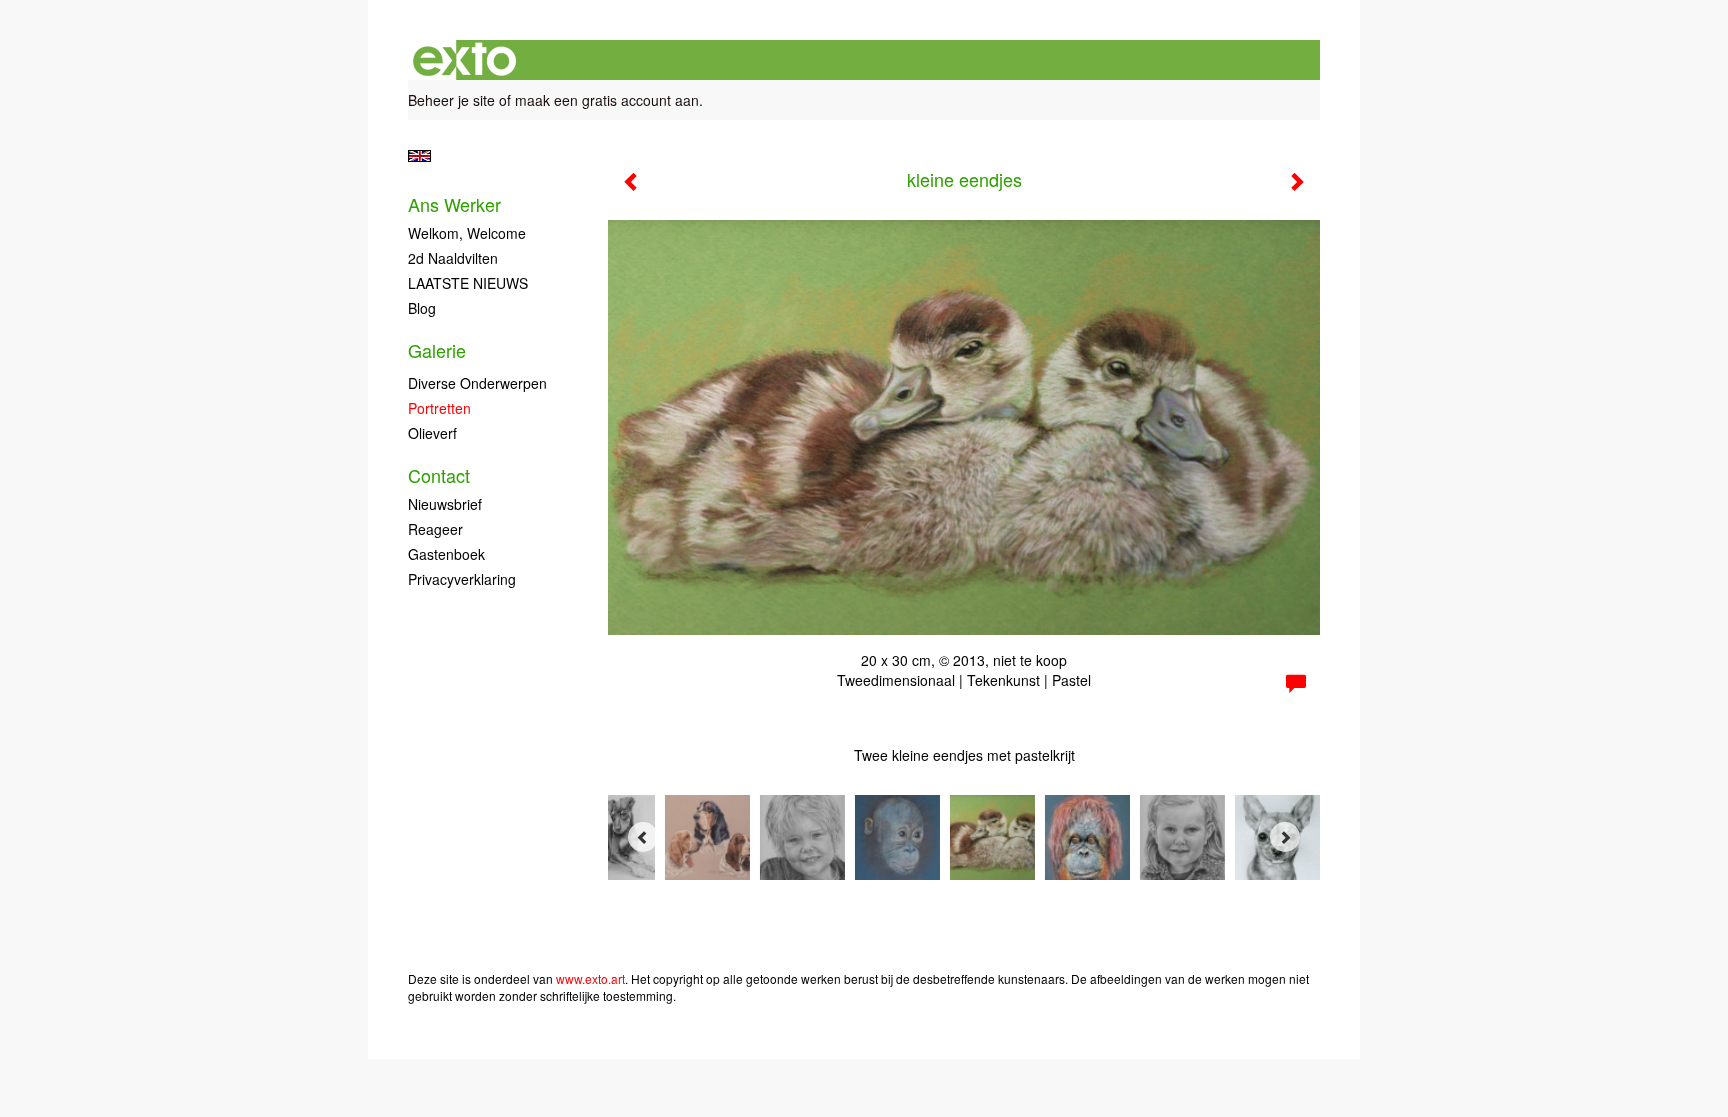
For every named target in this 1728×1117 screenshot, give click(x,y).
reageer (435, 529)
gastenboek (446, 554)
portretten (439, 408)
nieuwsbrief (445, 504)
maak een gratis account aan (607, 100)
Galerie (437, 350)
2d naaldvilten (453, 258)
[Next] (1285, 837)
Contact (439, 475)
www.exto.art (590, 978)
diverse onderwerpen (477, 383)
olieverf (432, 433)
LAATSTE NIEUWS (468, 283)
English (419, 156)
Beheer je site (451, 100)
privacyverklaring (462, 579)
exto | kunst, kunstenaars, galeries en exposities (464, 60)
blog (422, 308)
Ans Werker (454, 204)
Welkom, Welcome (467, 233)
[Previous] (643, 837)
